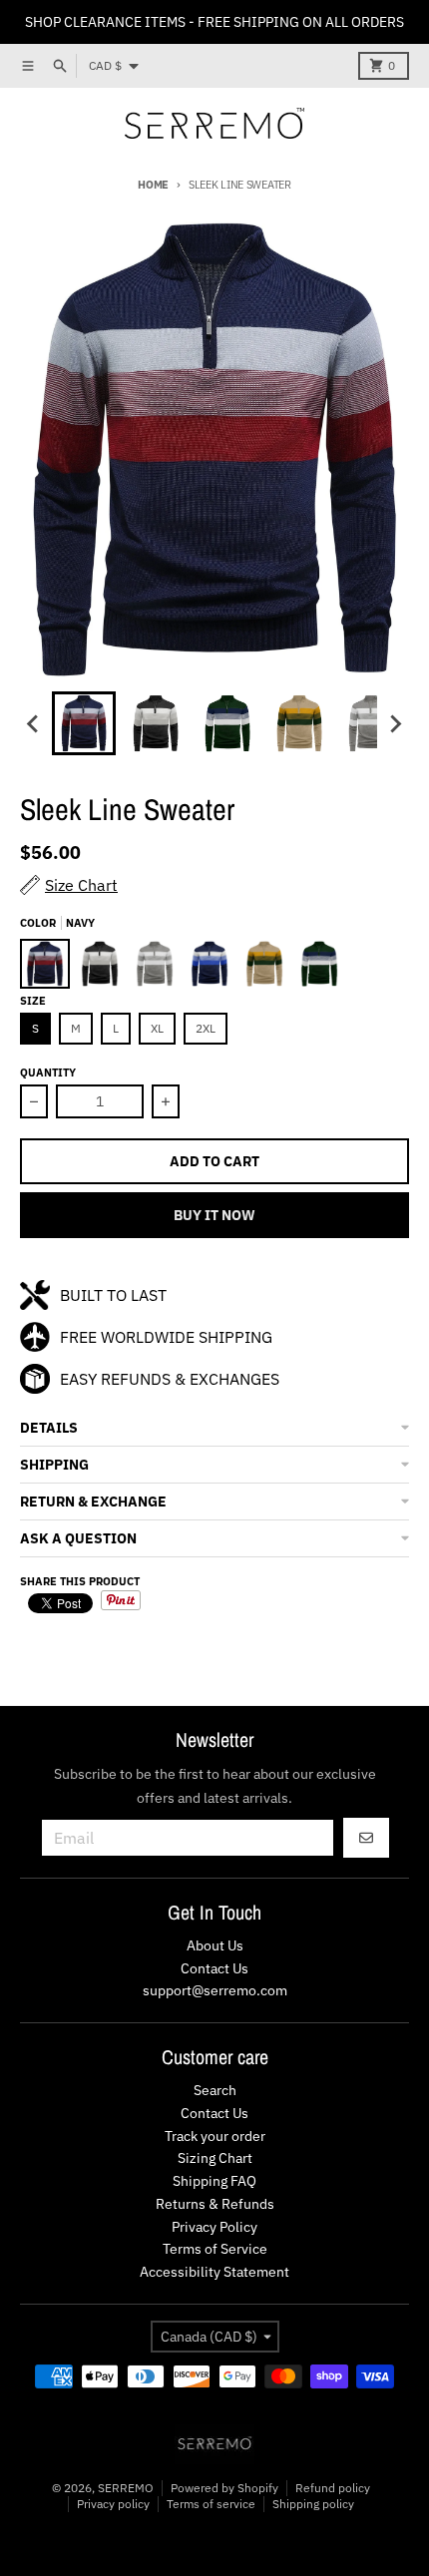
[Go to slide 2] (156, 723)
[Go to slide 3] (227, 723)
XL (157, 1028)
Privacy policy (113, 2504)
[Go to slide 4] (299, 723)
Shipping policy (313, 2504)
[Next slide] (395, 723)
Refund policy (333, 2488)
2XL (206, 1028)
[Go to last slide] (34, 723)
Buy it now (214, 1215)
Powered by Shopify (224, 2488)
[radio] (45, 964)
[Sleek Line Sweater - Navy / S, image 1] (214, 450)
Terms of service (211, 2504)
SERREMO (126, 2488)
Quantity (48, 1073)
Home (153, 185)
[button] (214, 1428)
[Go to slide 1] (84, 723)
